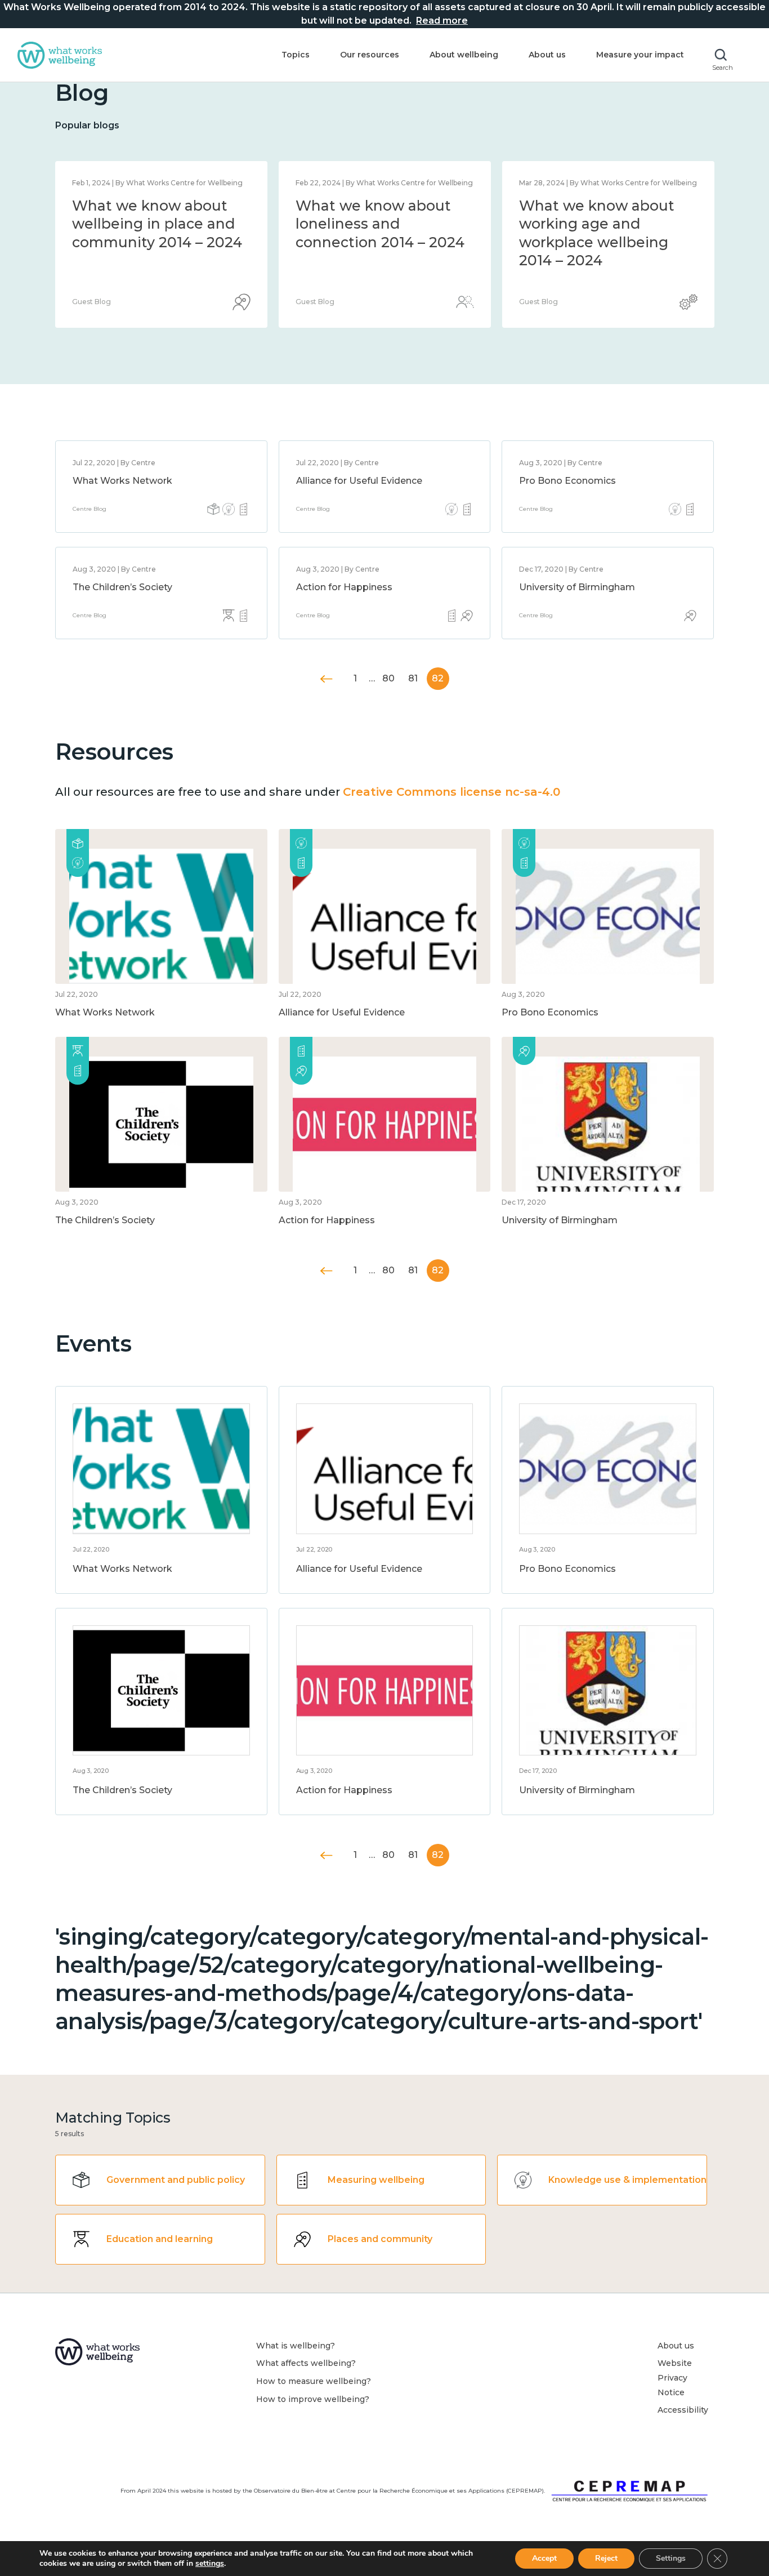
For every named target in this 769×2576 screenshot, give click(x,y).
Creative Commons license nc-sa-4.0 (451, 792)
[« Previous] (327, 679)
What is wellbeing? (296, 2346)
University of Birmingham (577, 587)
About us (547, 55)
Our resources (370, 55)
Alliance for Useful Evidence (359, 481)
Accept (544, 2558)
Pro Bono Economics (567, 481)
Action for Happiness (344, 587)
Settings (671, 2558)
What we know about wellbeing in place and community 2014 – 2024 (157, 224)
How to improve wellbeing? (313, 2399)
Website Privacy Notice (675, 2377)
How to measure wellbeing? (314, 2381)
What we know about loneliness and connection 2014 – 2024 (380, 224)
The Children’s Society (122, 587)
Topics (296, 55)
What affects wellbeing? (306, 2363)
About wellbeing (464, 55)
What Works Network (122, 481)
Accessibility (683, 2410)
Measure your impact (640, 55)
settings (210, 2564)
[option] (161, 244)
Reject (606, 2558)
